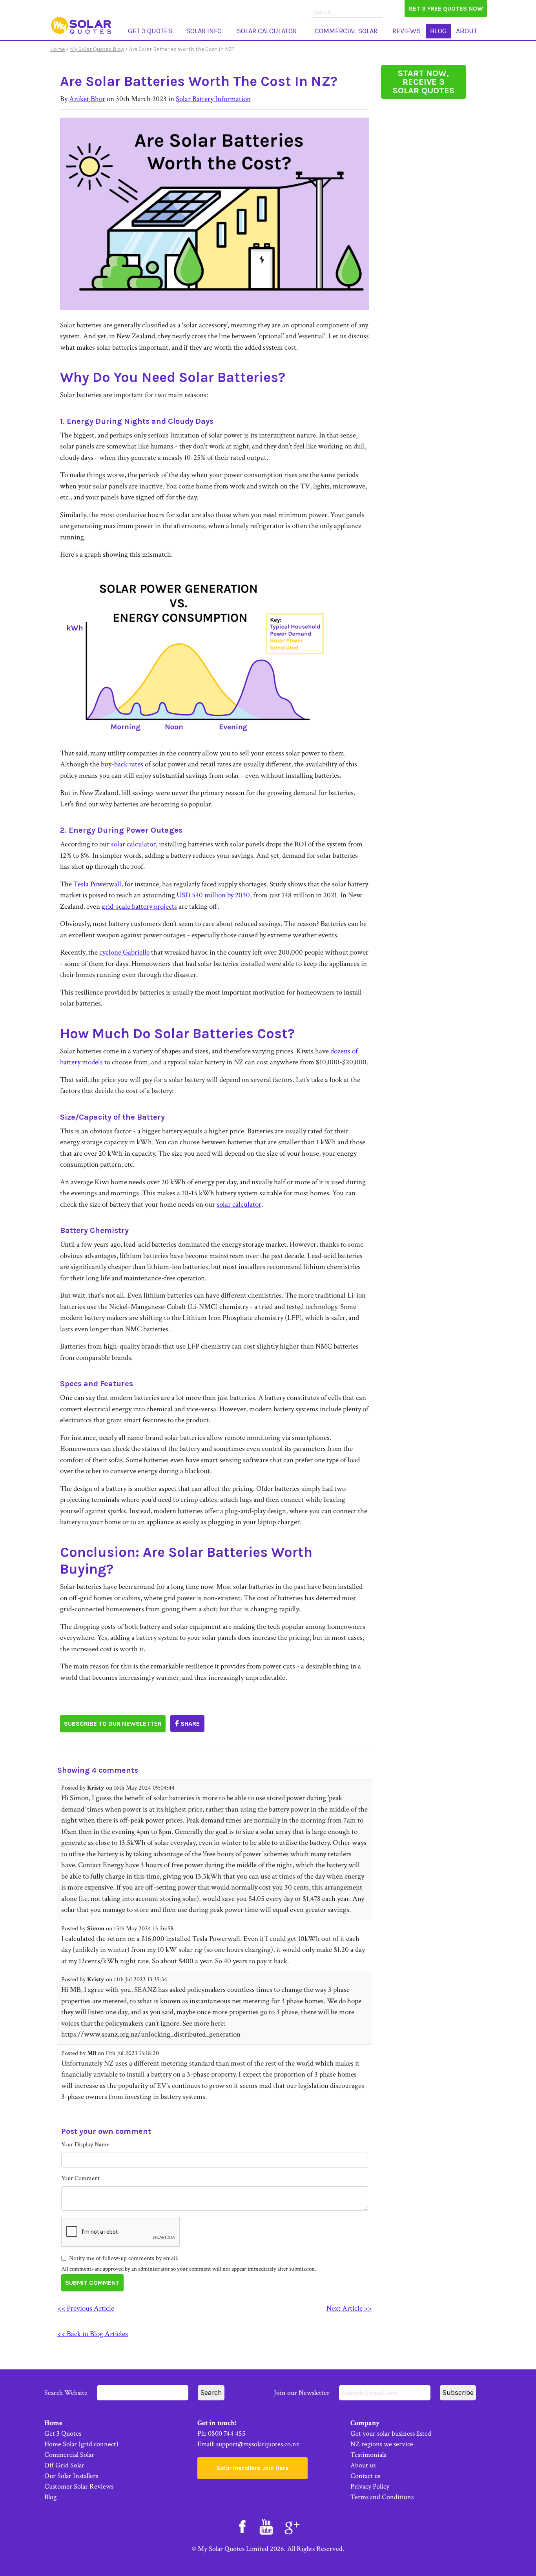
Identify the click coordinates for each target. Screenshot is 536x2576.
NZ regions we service (382, 2444)
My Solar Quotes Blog (97, 49)
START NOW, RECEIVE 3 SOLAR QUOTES (424, 82)
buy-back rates (122, 764)
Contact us (365, 2476)
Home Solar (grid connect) (81, 2444)
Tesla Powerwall (97, 884)
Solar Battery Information (213, 99)
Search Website (67, 2393)
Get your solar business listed (391, 2433)
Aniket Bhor (87, 99)
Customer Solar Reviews (79, 2486)
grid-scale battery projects (139, 907)
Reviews (407, 31)
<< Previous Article (86, 2308)
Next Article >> (349, 2308)
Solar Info (204, 31)
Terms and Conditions (382, 2497)
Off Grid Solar (64, 2465)
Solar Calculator (267, 31)
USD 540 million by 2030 (213, 895)
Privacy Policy (370, 2486)
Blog (438, 31)
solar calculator (133, 844)
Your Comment (80, 2178)
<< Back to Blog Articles (93, 2334)
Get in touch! (217, 2423)
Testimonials (368, 2455)
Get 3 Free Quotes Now (446, 8)
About (467, 31)
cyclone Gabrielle (124, 952)
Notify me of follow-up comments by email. (124, 2258)
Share (189, 1724)
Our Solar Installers (71, 2476)
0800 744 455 (227, 2433)
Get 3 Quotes (150, 31)
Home (57, 49)
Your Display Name (85, 2145)
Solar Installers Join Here (253, 2468)
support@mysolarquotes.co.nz (258, 2444)
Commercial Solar (346, 31)
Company (365, 2423)
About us (363, 2465)
